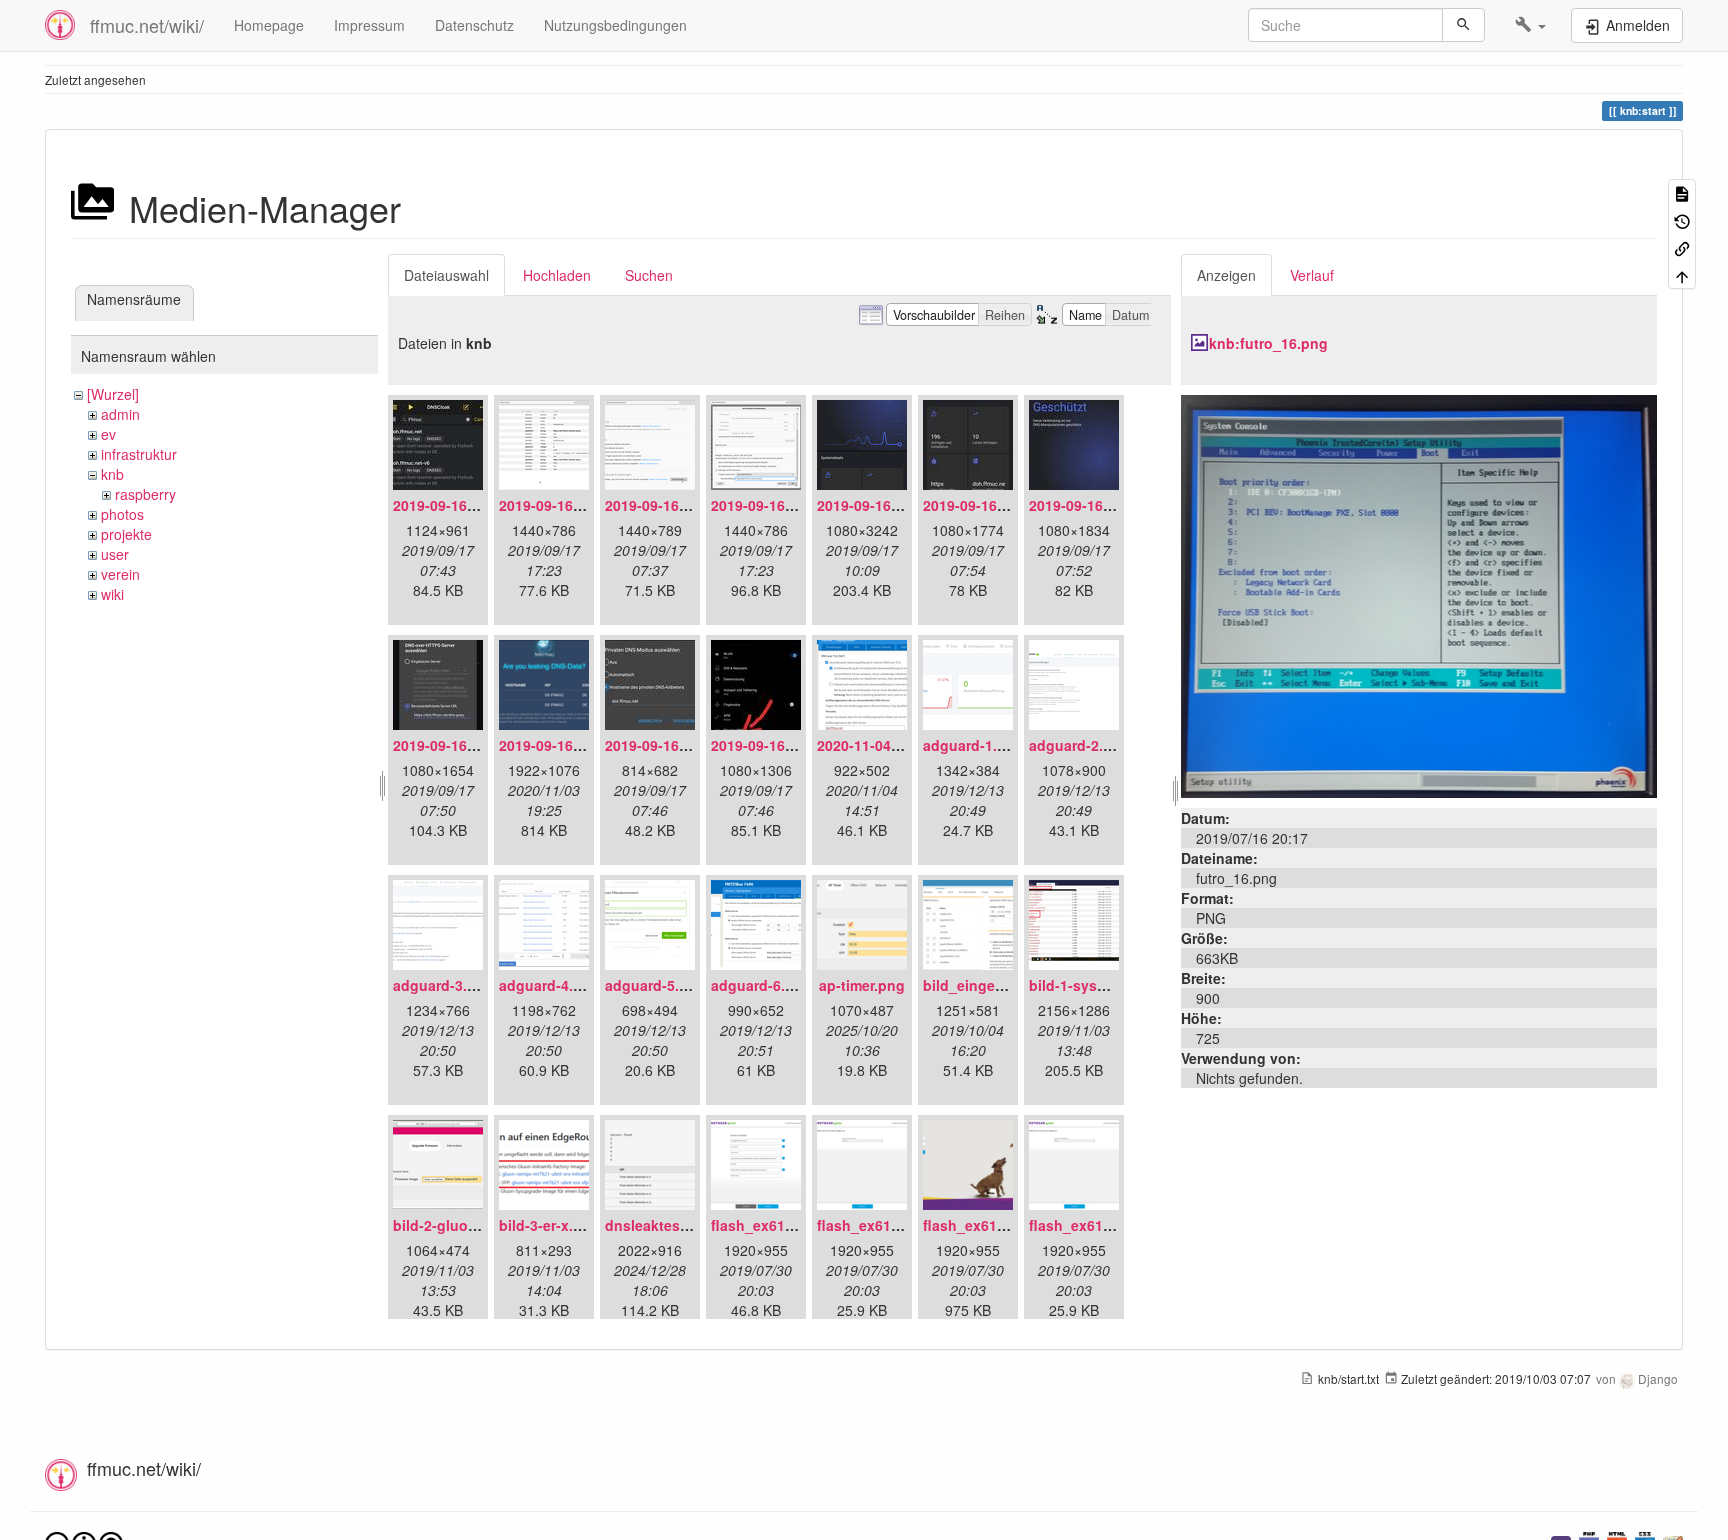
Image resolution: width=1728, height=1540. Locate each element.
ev (108, 434)
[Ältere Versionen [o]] (1682, 219)
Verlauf (1312, 275)
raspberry (145, 494)
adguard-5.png (655, 985)
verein (120, 574)
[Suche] (1463, 25)
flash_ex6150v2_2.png (893, 1225)
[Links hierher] (1682, 247)
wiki (112, 594)
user (115, 554)
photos (122, 514)
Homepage (269, 25)
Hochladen (557, 275)
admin (120, 414)
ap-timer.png (862, 985)
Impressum (369, 25)
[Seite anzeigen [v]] (1682, 192)
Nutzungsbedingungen (615, 25)
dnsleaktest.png (660, 1225)
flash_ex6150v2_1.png (787, 1225)
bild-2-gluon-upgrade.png (481, 1225)
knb (112, 474)
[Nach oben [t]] (1682, 274)
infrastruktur (139, 454)
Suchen (649, 275)
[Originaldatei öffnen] (1419, 594)
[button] (1530, 25)
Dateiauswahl (446, 275)
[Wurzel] (113, 394)
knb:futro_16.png (1268, 343)
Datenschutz (474, 25)
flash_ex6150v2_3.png (999, 1225)
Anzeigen (1226, 275)
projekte (126, 534)
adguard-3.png (443, 985)
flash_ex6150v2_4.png (1105, 1225)
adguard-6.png (761, 985)
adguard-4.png (549, 985)
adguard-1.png (973, 745)
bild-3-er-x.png (549, 1225)
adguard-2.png (1079, 745)
